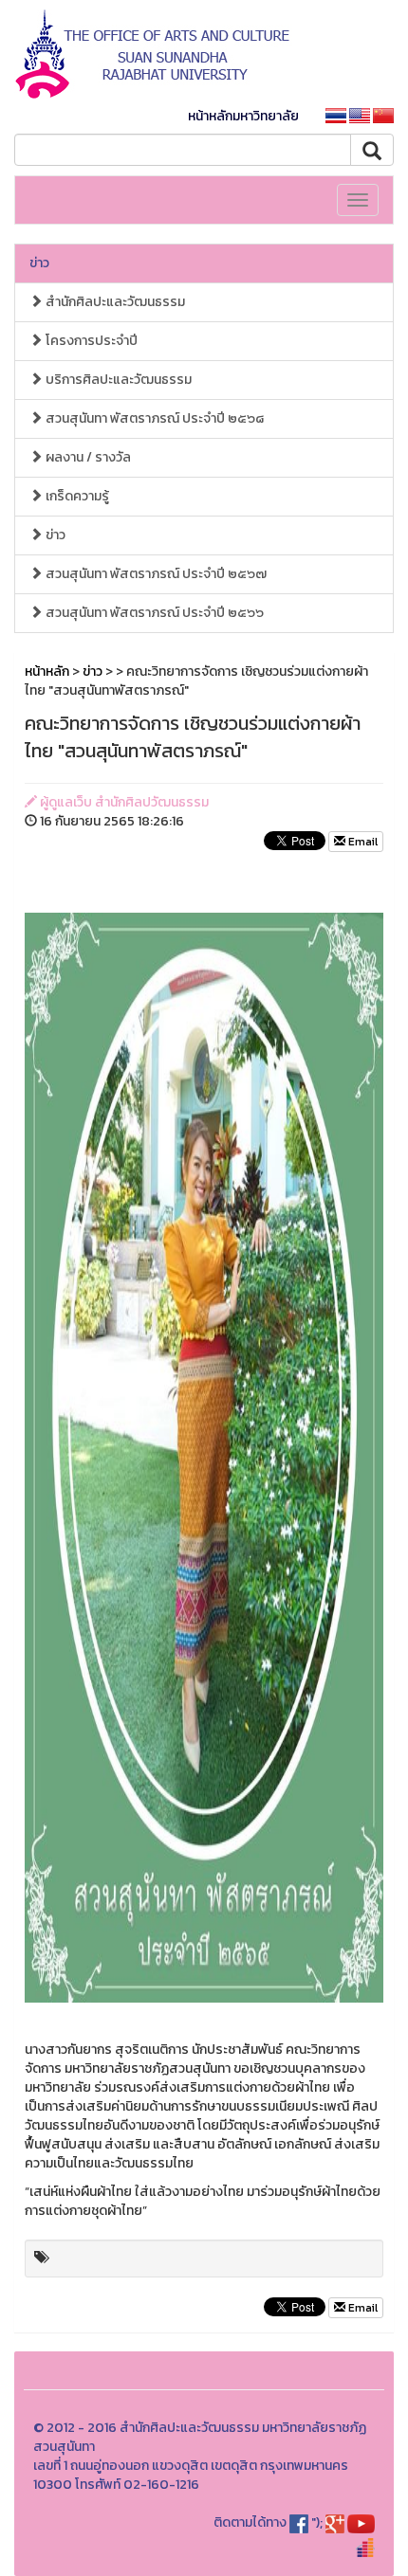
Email (362, 842)
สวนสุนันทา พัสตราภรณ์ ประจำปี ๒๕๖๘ (153, 418)
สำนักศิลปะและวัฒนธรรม (114, 302)
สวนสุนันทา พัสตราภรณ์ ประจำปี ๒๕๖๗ (155, 574)
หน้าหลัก (47, 671)
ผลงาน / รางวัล (87, 457)
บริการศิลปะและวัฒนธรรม (117, 380)
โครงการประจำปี (90, 341)
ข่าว (39, 263)
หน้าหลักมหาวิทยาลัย (243, 116)
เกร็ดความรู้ (76, 496)
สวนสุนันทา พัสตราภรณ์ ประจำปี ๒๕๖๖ (153, 613)
